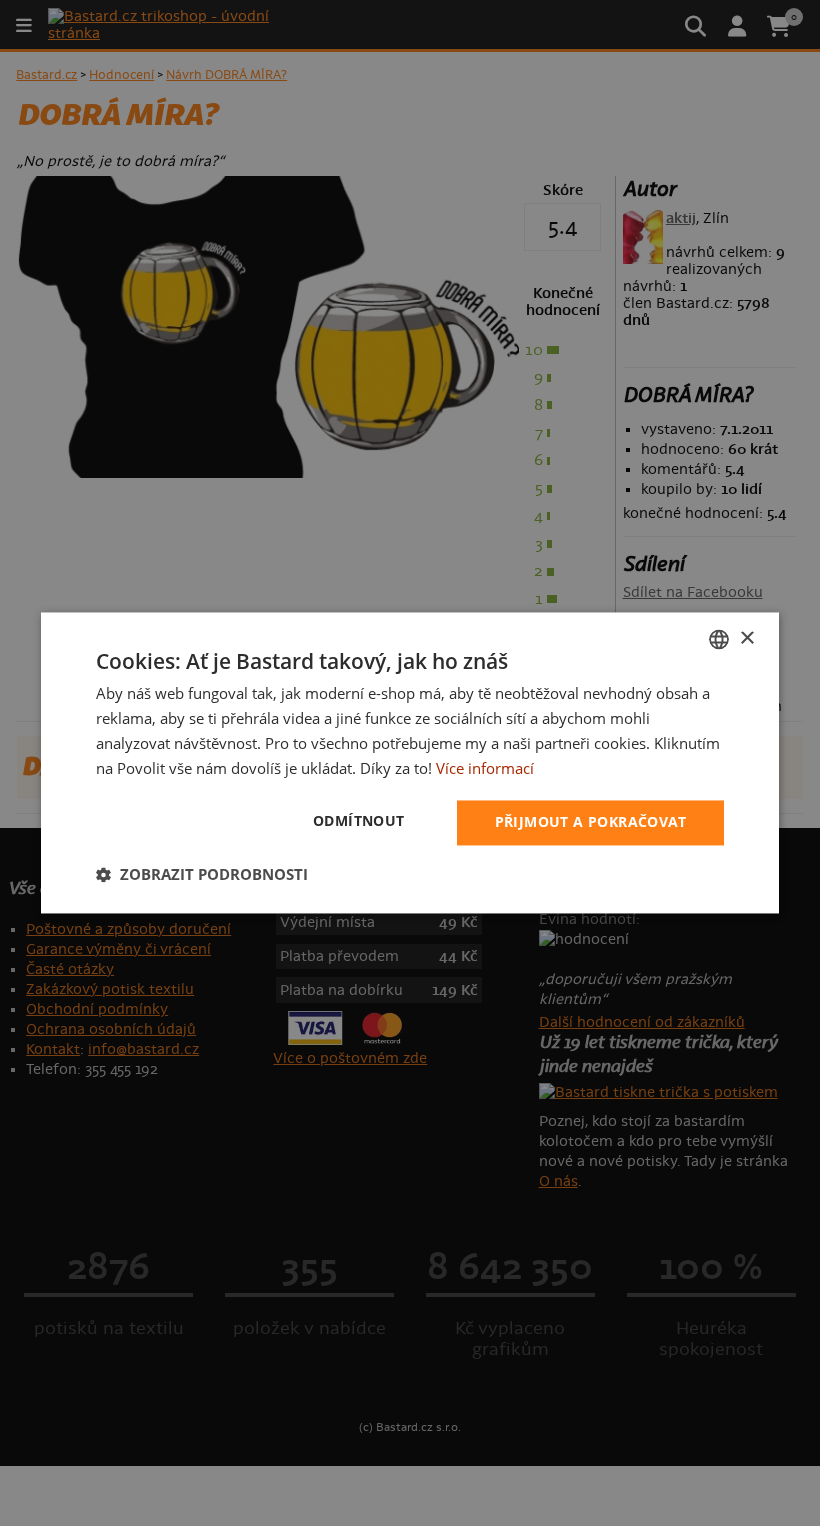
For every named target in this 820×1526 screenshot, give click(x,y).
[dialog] (410, 762)
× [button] (746, 638)
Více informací (485, 768)
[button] (202, 875)
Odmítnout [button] (359, 821)
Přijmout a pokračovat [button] (590, 822)
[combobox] (719, 639)
